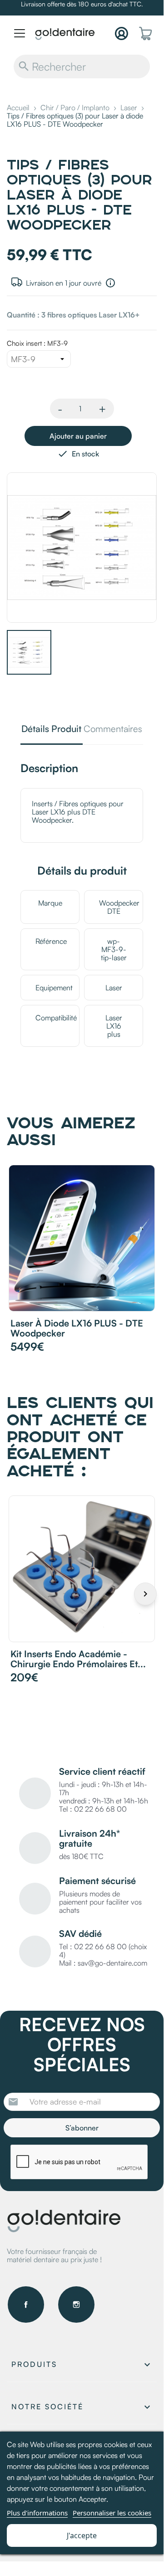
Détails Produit (51, 730)
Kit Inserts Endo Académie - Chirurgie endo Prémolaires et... (78, 1659)
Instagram (76, 2305)
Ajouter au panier (78, 436)
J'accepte (82, 2535)
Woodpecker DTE (119, 907)
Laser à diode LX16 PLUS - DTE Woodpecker (77, 1328)
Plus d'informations (37, 2513)
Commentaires (113, 730)
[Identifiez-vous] (122, 33)
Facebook (26, 2305)
